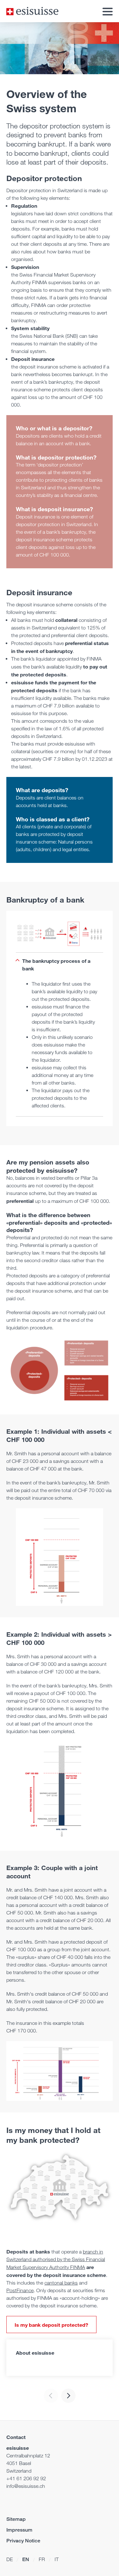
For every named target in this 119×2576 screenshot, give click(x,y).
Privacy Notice (23, 2541)
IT (57, 2559)
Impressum (19, 2530)
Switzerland (19, 2471)
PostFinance (20, 2290)
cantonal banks (61, 2283)
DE (10, 2559)
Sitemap (16, 2519)
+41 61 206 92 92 (26, 2478)
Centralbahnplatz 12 (28, 2456)
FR (42, 2559)
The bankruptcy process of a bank (56, 965)
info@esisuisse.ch (26, 2486)
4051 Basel (19, 2463)
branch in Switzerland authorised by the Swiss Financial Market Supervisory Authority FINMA (56, 2260)
